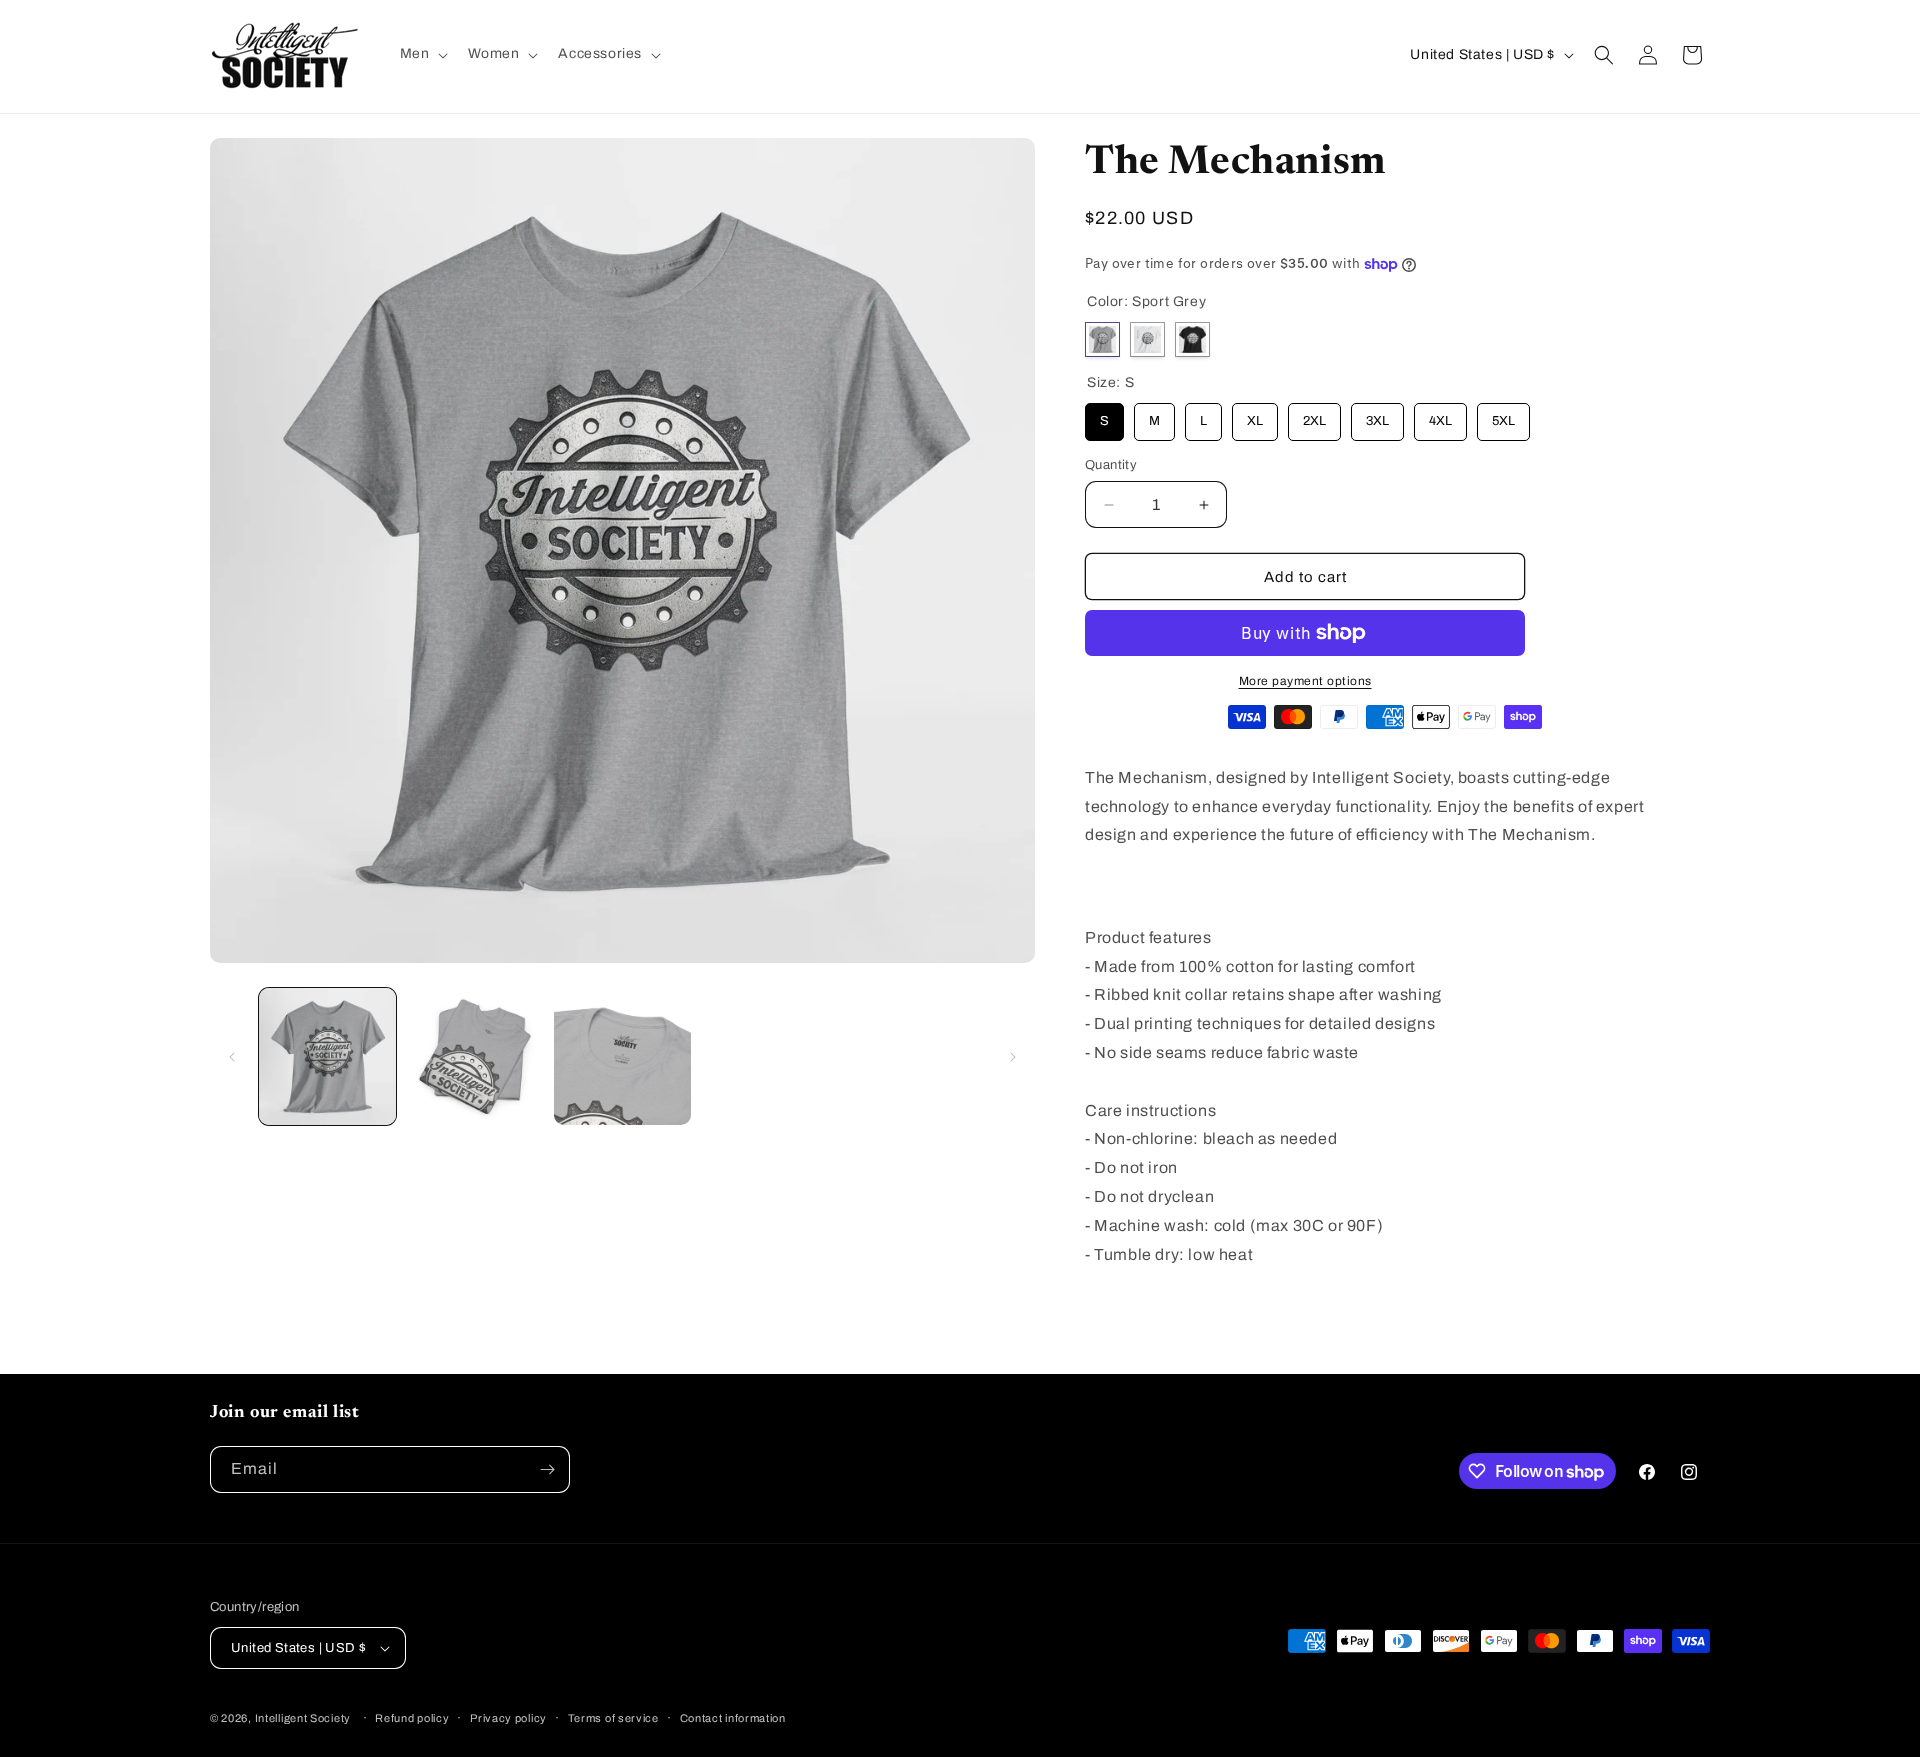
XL (1255, 415)
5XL (1504, 415)
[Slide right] (1013, 1057)
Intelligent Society (303, 1718)
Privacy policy (508, 1718)
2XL (1315, 415)
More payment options (1305, 681)
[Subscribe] (547, 1469)
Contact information (733, 1718)
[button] (422, 54)
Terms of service (613, 1718)
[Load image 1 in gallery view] (327, 1056)
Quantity (1111, 465)
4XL (1441, 415)
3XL (1378, 415)
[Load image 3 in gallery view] (622, 1056)
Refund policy (412, 1718)
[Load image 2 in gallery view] (474, 1056)
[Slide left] (232, 1057)
